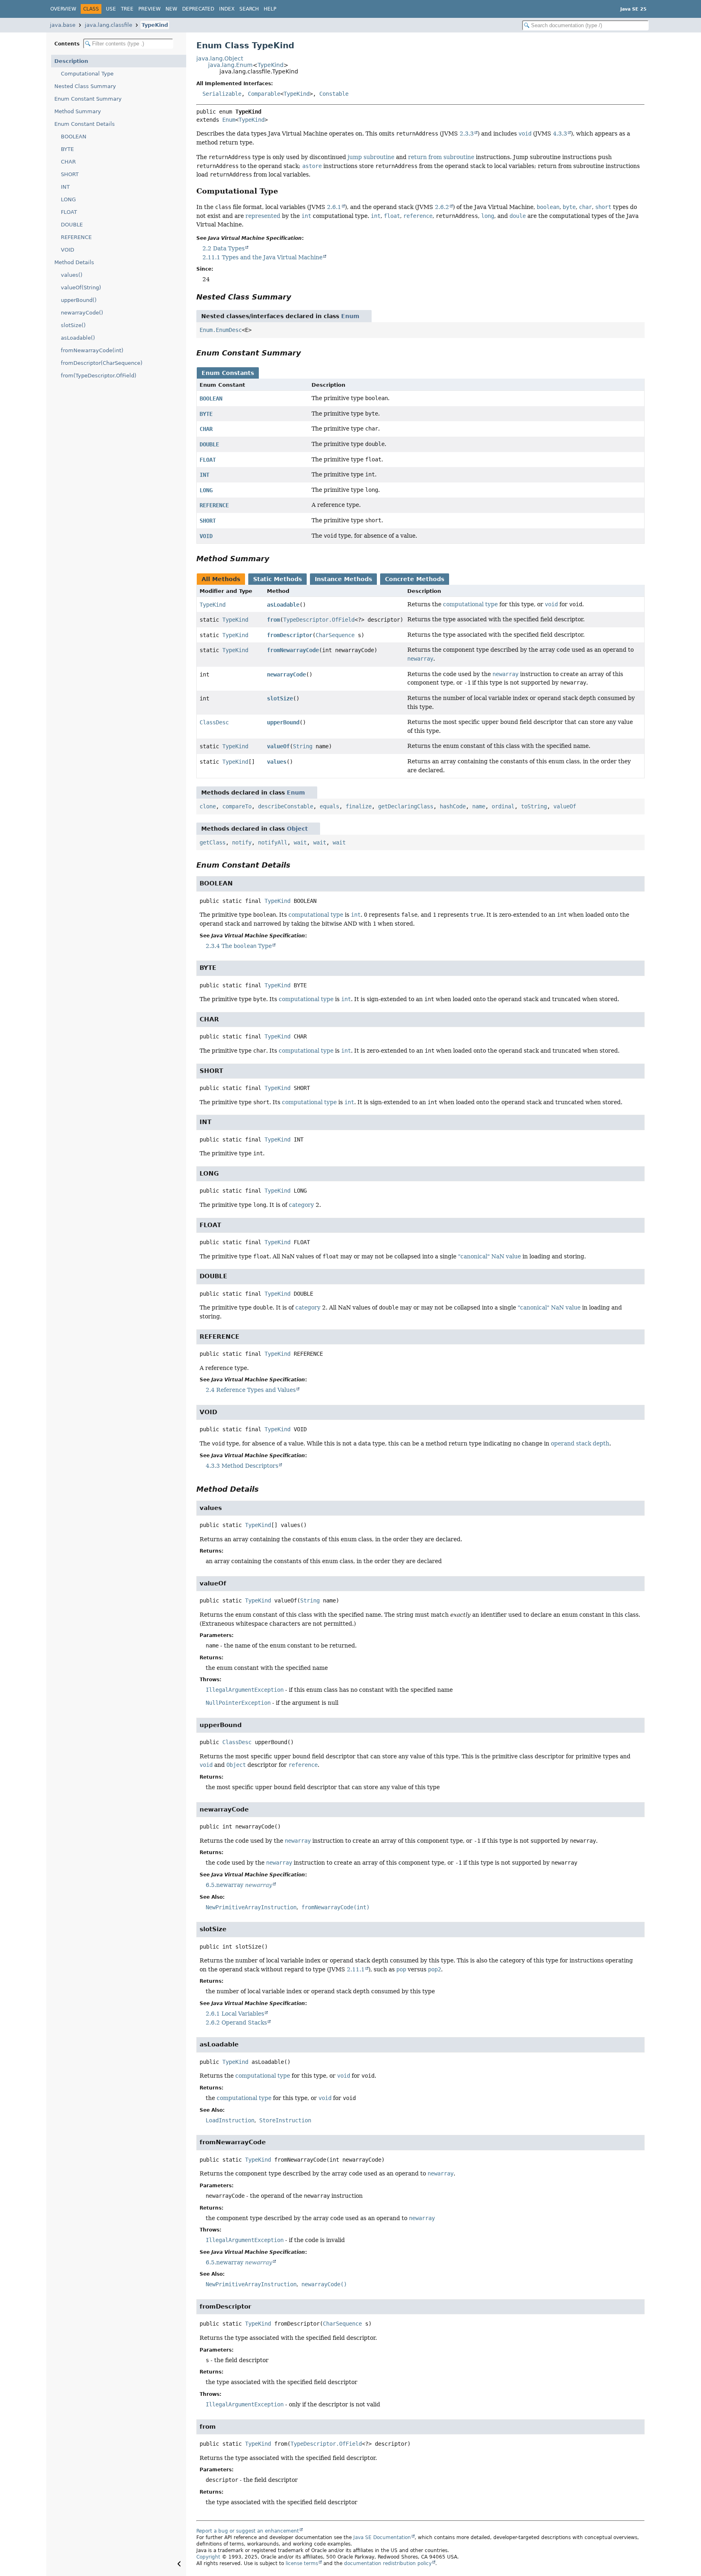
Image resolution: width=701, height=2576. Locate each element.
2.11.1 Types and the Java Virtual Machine (262, 257)
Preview (149, 9)
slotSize (280, 698)
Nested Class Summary (85, 86)
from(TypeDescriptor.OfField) (99, 376)
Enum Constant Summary (88, 99)
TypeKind (155, 25)
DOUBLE (72, 225)
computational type (470, 604)
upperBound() (79, 300)
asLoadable (283, 605)
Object (297, 829)
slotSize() (73, 325)
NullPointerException (238, 1703)
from (273, 620)
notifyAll (273, 842)
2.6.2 (442, 207)
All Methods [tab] (221, 579)
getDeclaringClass (406, 806)
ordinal (503, 806)
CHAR (68, 162)
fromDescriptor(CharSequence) (102, 363)
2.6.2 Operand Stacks (236, 2022)
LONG (68, 199)
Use (111, 9)
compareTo (237, 806)
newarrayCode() (82, 313)
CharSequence (335, 635)
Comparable (264, 94)
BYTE (67, 149)
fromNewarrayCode (293, 650)
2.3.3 (467, 134)
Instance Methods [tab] (343, 579)
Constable (334, 94)
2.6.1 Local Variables (235, 2014)
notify (242, 842)
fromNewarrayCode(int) (92, 350)
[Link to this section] (284, 191)
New (171, 9)
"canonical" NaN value (489, 1256)
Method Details (74, 262)
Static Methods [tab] (277, 579)
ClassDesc (214, 722)
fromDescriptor (290, 635)
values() (72, 275)
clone (208, 806)
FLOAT (69, 212)
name (479, 806)
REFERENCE (76, 237)
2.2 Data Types (224, 248)
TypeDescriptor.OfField (319, 620)
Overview (63, 9)
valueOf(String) (81, 288)
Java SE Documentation (382, 2537)
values (277, 762)
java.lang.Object (220, 58)
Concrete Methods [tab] (415, 579)
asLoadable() (78, 338)
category (301, 1205)
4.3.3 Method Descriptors (242, 1466)
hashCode (453, 806)
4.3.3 (560, 134)
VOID (68, 250)
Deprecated (198, 9)
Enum (229, 120)
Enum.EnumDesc (221, 330)
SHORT (70, 174)
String (303, 746)
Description (71, 61)
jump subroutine (371, 157)
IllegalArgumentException (245, 1690)
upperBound (283, 722)
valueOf (278, 746)
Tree (127, 9)
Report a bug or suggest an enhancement (248, 2531)
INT (65, 187)
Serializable (222, 94)
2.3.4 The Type (239, 946)
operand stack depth (580, 1443)
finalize (359, 806)
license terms (302, 2563)
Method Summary (78, 111)
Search (249, 9)
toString (534, 806)
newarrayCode (286, 674)
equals (329, 806)
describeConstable (286, 806)
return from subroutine (441, 157)
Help (270, 9)
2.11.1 (356, 1969)
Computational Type (87, 74)
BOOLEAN (74, 137)
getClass (213, 842)
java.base (63, 25)
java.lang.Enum (230, 65)
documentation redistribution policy (388, 2563)
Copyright (208, 2557)
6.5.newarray (239, 1885)
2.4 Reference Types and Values (251, 1390)
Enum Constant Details (85, 124)
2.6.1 (334, 207)
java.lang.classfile (109, 25)
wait (300, 842)
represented (263, 216)
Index (227, 9)
